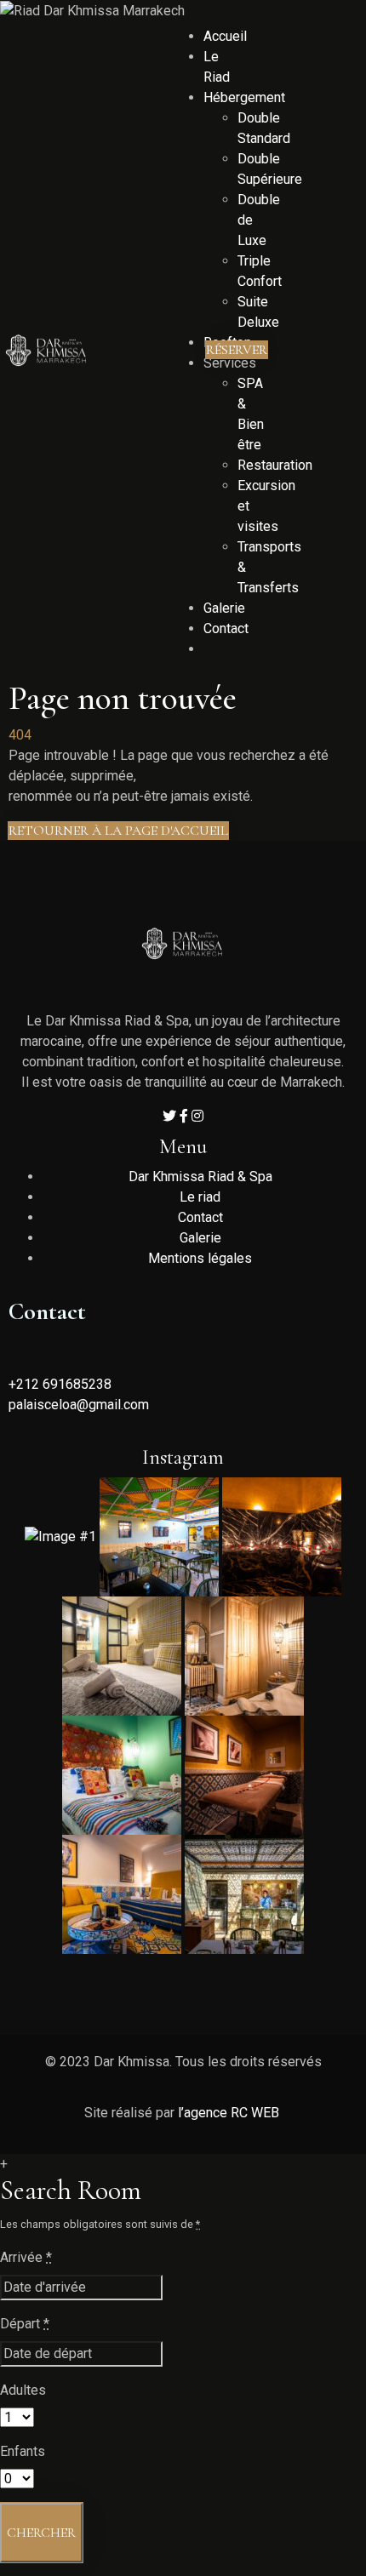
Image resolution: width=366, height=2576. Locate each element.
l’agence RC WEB (230, 2113)
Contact (200, 1217)
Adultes (23, 2390)
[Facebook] (186, 1116)
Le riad (200, 1197)
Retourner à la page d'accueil (118, 831)
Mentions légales (200, 1258)
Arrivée (26, 2257)
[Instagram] (197, 1116)
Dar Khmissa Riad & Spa (200, 1177)
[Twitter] (171, 1116)
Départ (25, 2324)
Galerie (200, 1238)
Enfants (23, 2451)
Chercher (41, 2533)
